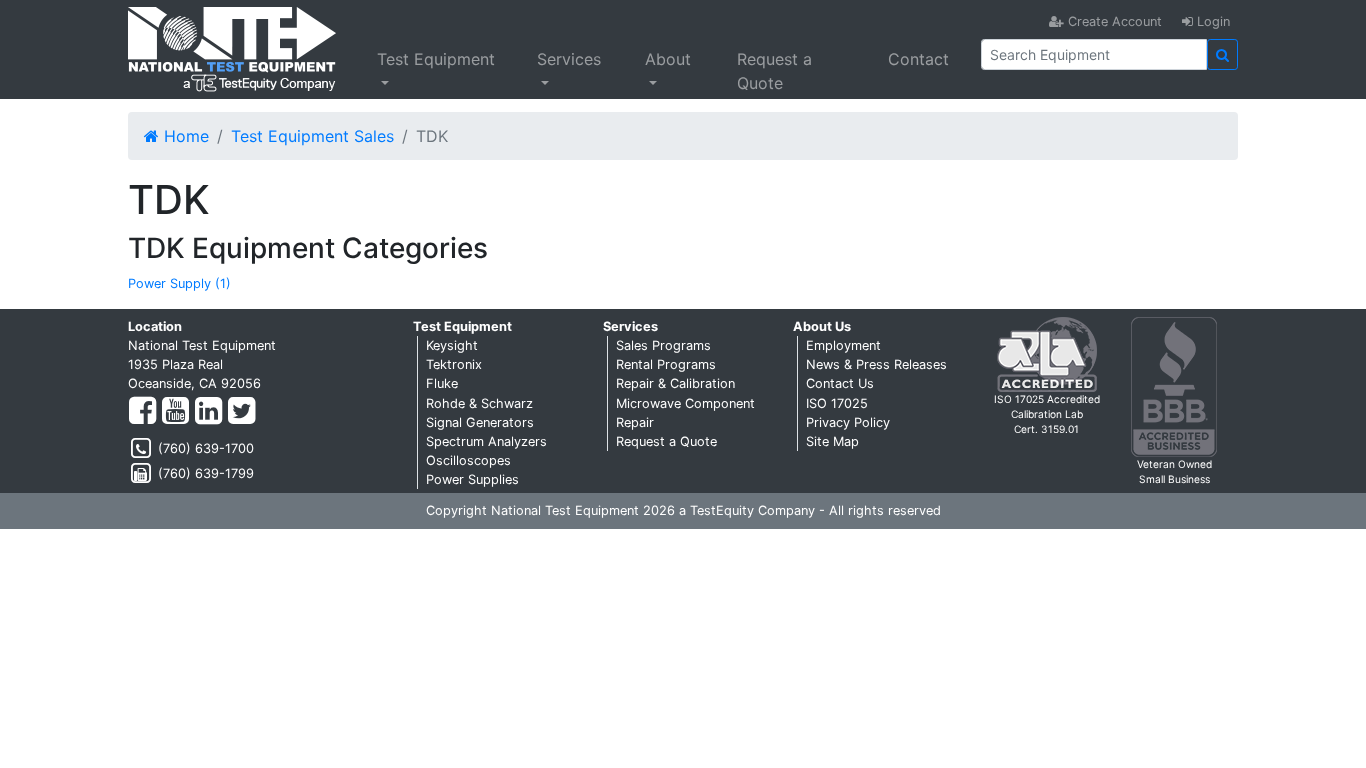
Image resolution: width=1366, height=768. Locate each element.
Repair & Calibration (675, 383)
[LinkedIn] (208, 411)
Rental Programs (666, 364)
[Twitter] (241, 411)
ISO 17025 (837, 403)
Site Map (832, 441)
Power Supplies (472, 479)
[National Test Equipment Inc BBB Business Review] (1174, 385)
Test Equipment (436, 59)
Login (1211, 21)
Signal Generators (480, 422)
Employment (843, 345)
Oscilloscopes (468, 460)
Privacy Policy (848, 422)
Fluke (442, 383)
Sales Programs (663, 345)
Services (569, 59)
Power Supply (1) (179, 283)
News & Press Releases (876, 364)
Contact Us (840, 383)
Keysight (452, 345)
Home (184, 136)
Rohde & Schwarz (479, 403)
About (668, 59)
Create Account (1113, 21)
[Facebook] (142, 411)
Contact (918, 59)
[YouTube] (175, 411)
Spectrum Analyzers (486, 441)
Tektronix (454, 364)
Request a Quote (774, 71)
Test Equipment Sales (312, 136)
